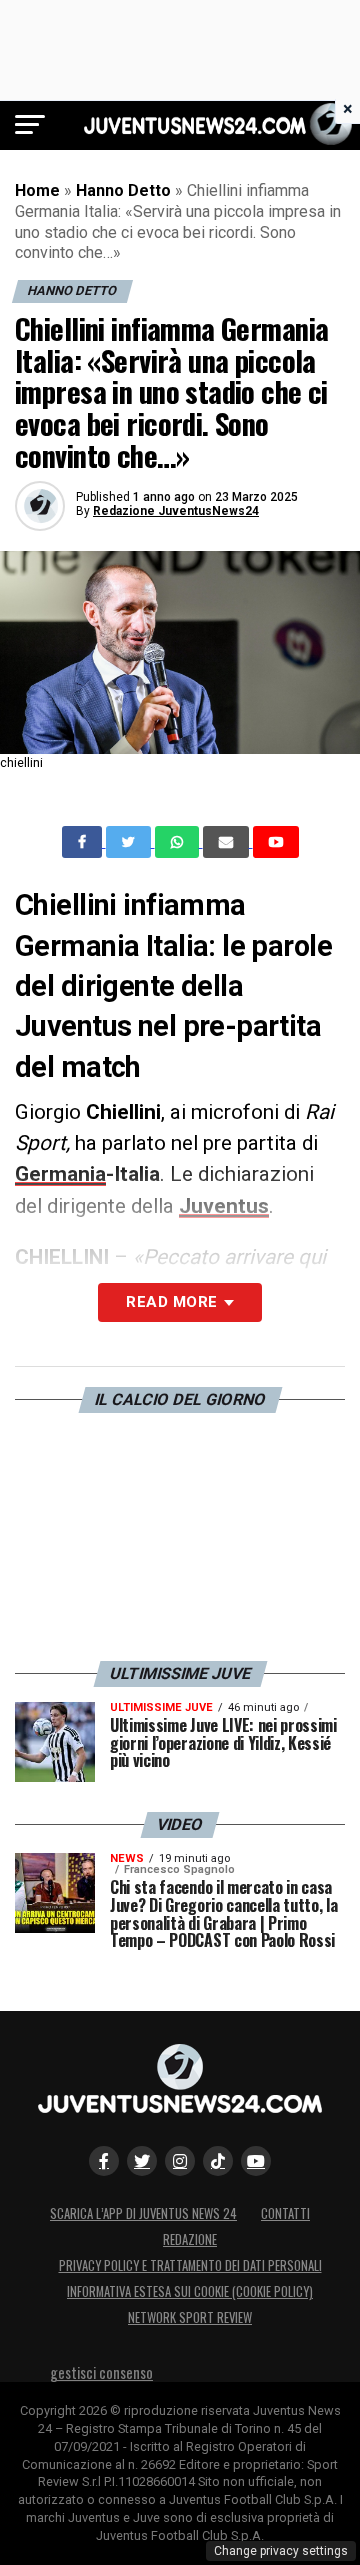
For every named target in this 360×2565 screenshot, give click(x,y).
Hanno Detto (123, 190)
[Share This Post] (179, 842)
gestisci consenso (101, 2372)
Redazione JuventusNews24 (176, 511)
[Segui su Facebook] (104, 2161)
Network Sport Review (190, 2317)
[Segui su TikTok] (218, 2161)
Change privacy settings (281, 2551)
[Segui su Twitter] (142, 2161)
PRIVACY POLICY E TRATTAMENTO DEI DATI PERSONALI (190, 2265)
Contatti (285, 2213)
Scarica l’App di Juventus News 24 (143, 2213)
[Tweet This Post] (130, 842)
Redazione (190, 2239)
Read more (171, 1302)
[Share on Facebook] (84, 842)
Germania (60, 1174)
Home (37, 190)
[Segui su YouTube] (256, 2161)
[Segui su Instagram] (180, 2161)
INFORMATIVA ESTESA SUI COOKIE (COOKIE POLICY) (190, 2291)
